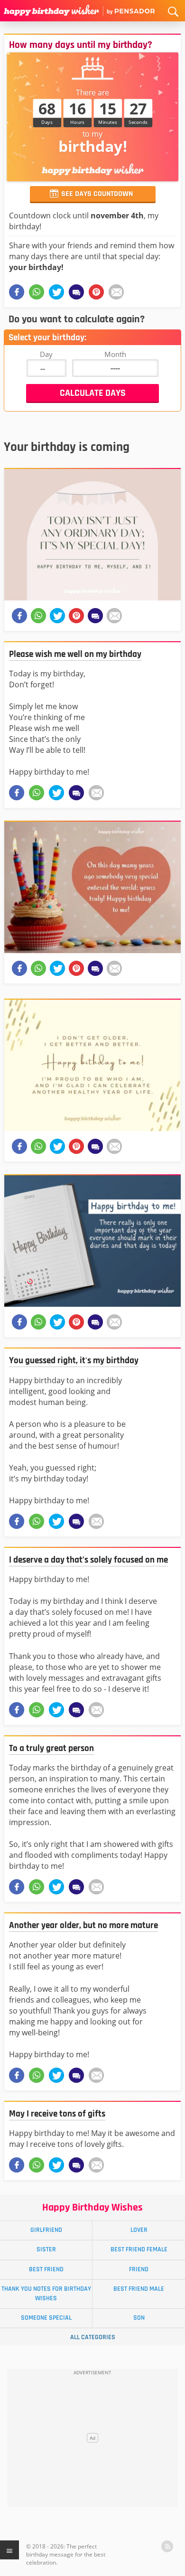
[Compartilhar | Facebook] (17, 292)
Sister (46, 2249)
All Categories (93, 2337)
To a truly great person (51, 1748)
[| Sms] (76, 292)
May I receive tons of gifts (57, 2114)
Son (139, 2318)
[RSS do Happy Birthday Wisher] (167, 2546)
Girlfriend (46, 2230)
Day (46, 354)
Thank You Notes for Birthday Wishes (46, 2293)
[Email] (116, 292)
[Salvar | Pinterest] (96, 292)
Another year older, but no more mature (83, 1925)
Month (115, 354)
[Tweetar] (56, 292)
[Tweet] (56, 793)
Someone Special (46, 2318)
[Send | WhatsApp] (37, 793)
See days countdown (97, 194)
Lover (139, 2230)
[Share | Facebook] (17, 793)
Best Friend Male (139, 2289)
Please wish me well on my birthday (75, 654)
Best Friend (46, 2269)
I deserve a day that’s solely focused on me (88, 1560)
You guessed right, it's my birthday (74, 1361)
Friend (139, 2269)
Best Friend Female (139, 2249)
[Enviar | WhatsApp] (37, 292)
